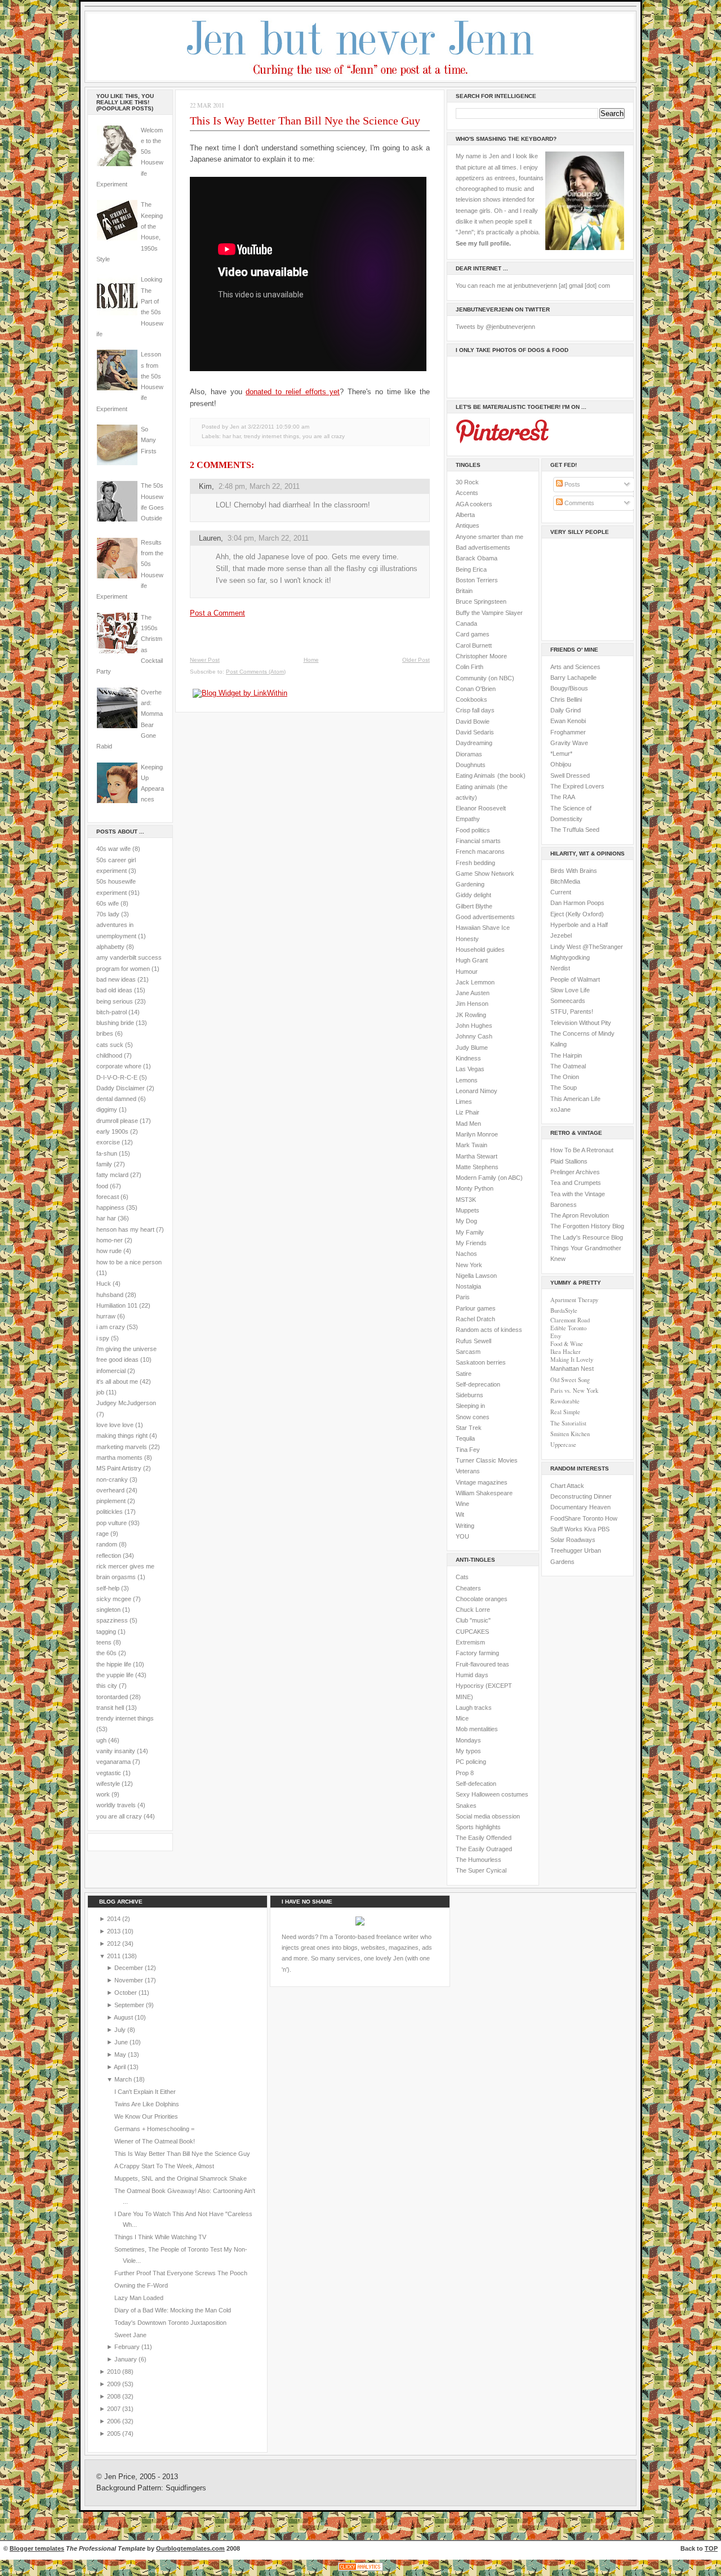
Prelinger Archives (575, 1172)
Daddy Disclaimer (121, 1088)
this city (107, 1686)
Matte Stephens (477, 1167)
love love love (115, 1425)
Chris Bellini (566, 699)
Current (561, 892)
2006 (115, 2421)
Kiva (590, 1529)
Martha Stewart (477, 1156)
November (130, 1980)
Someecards (568, 1001)
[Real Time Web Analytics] (360, 2571)
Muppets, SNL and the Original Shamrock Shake (181, 2178)
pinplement (111, 1501)
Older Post (416, 660)
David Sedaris (475, 732)
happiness (110, 1207)
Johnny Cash (474, 1036)
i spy (103, 1338)
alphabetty (110, 947)
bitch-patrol (112, 1012)
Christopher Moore (481, 656)
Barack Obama (477, 558)
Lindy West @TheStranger (587, 947)
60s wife (108, 903)
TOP (711, 2548)
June (122, 2042)
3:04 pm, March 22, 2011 (268, 538)
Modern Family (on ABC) (489, 1178)
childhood (109, 1055)
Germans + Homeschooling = (154, 2129)
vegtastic (109, 1773)
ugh (101, 1740)
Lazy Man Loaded (139, 2298)
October (126, 1993)
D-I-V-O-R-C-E (117, 1077)
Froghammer (568, 732)
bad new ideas (116, 979)
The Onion (565, 1077)
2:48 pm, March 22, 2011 (259, 486)
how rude (109, 1251)
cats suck (110, 1045)
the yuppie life (115, 1675)
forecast (108, 1197)
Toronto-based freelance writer (377, 1937)
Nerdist (560, 968)
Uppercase (563, 1445)
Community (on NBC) (485, 678)
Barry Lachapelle (573, 678)
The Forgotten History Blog (587, 1226)
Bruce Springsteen (481, 601)
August (124, 2017)
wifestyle (108, 1784)
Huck (104, 1283)
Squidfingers (186, 2488)
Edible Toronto (568, 1328)
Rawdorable (565, 1401)
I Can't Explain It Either (145, 2092)
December (130, 1968)
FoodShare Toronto (577, 1518)
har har (106, 1218)
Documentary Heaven (580, 1507)
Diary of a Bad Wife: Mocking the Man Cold (173, 2310)
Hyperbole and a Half (579, 925)
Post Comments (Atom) (256, 672)
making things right (122, 1436)
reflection (109, 1556)
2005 (115, 2434)
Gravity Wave (569, 743)
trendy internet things (125, 1718)
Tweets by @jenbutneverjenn (495, 327)
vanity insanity (116, 1751)
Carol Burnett (474, 645)
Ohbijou (561, 764)
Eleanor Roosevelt (481, 808)
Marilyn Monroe (477, 1134)
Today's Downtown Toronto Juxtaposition (170, 2323)
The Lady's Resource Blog (587, 1237)
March (124, 2079)
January (126, 2359)
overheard (110, 1490)
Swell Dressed (570, 776)
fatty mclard (112, 1175)
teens (104, 1642)
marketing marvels (122, 1447)
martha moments (119, 1458)
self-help (108, 1588)
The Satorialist (568, 1423)
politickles (110, 1512)
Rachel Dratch (475, 1319)
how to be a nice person (129, 1262)
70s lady (108, 914)
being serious (115, 1001)
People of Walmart (575, 979)
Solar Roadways (573, 1540)
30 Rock (467, 482)
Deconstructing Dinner (581, 1496)
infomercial (111, 1371)
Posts (571, 484)
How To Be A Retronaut (582, 1150)
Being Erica (471, 569)
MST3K (466, 1200)
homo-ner (110, 1240)
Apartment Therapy (574, 1300)
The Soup (564, 1088)
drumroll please (117, 1121)
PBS (604, 1529)
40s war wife (114, 849)
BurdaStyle (564, 1311)
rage (103, 1534)
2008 (115, 2396)
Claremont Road (570, 1320)
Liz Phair (468, 1112)
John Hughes (474, 1026)
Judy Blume (472, 1048)
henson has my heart (125, 1229)
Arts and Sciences (575, 667)
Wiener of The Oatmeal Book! (155, 2141)
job (100, 1392)
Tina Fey (468, 1450)
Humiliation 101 (117, 1305)
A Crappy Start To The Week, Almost (164, 2166)
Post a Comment (217, 613)
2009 (115, 2384)
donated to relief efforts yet (293, 392)
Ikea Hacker (566, 1352)
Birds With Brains (574, 871)
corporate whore (119, 1066)
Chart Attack (567, 1486)
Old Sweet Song (570, 1380)
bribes (105, 1033)
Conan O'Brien (476, 689)
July (121, 2030)
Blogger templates (37, 2548)
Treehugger (566, 1550)
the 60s (106, 1653)
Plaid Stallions (569, 1161)
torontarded (112, 1697)
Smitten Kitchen (570, 1434)
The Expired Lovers (577, 786)
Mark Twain (471, 1145)
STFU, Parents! (572, 1011)
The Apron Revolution (580, 1215)
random (107, 1544)
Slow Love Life (570, 990)
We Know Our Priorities (146, 2116)
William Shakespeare (484, 1493)
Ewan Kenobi (568, 721)
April (121, 2067)
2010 (115, 2372)
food (102, 1186)
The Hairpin (566, 1055)
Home (311, 660)
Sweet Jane (130, 2335)
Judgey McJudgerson (126, 1403)
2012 (115, 1944)
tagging (106, 1632)
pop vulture (112, 1523)
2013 (115, 1931)
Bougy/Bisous (569, 688)
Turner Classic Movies (487, 1460)
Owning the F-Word (141, 2285)
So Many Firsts (149, 440)
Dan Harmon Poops (577, 903)
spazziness (112, 1620)
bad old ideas (114, 990)
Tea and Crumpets (576, 1183)
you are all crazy (119, 1816)
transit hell (110, 1708)
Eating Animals (475, 776)
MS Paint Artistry (119, 1468)
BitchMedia (565, 881)
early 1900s (112, 1131)
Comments (578, 503)
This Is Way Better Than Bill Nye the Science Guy (305, 121)
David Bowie (473, 721)
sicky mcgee (114, 1599)
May (121, 2054)
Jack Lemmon (475, 982)
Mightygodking (570, 957)
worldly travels (116, 1805)
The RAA (563, 797)
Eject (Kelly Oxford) (577, 914)
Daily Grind (566, 710)
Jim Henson (472, 1004)
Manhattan (572, 1369)
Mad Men (468, 1124)
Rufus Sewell (473, 1341)
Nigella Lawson (476, 1276)
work (103, 1794)
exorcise (108, 1142)
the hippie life (114, 1664)
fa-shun (107, 1153)
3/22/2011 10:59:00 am (279, 427)
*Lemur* (561, 754)
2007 (115, 2409)
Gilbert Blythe (474, 906)
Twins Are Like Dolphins (147, 2104)
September (130, 2005)
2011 (115, 1956)
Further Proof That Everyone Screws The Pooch (181, 2273)
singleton (108, 1610)
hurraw (106, 1316)
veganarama (114, 1762)
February (128, 2347)
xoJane (560, 1109)
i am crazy (111, 1327)
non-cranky (112, 1479)
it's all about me (117, 1381)
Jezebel (561, 935)
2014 (115, 1919)
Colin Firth (469, 667)
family (104, 1164)
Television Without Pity (581, 1023)
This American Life (575, 1099)
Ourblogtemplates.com (190, 2548)
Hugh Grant (472, 960)
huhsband (110, 1295)
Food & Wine (567, 1344)
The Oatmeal (568, 1066)
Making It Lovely (572, 1360)
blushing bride (115, 1023)
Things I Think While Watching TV (160, 2237)
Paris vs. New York (574, 1390)
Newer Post (205, 660)
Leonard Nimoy (477, 1091)
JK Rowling (471, 1015)
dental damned (116, 1099)
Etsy (556, 1336)
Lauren (210, 538)
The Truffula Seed (575, 830)
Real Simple (565, 1412)
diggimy (107, 1109)
